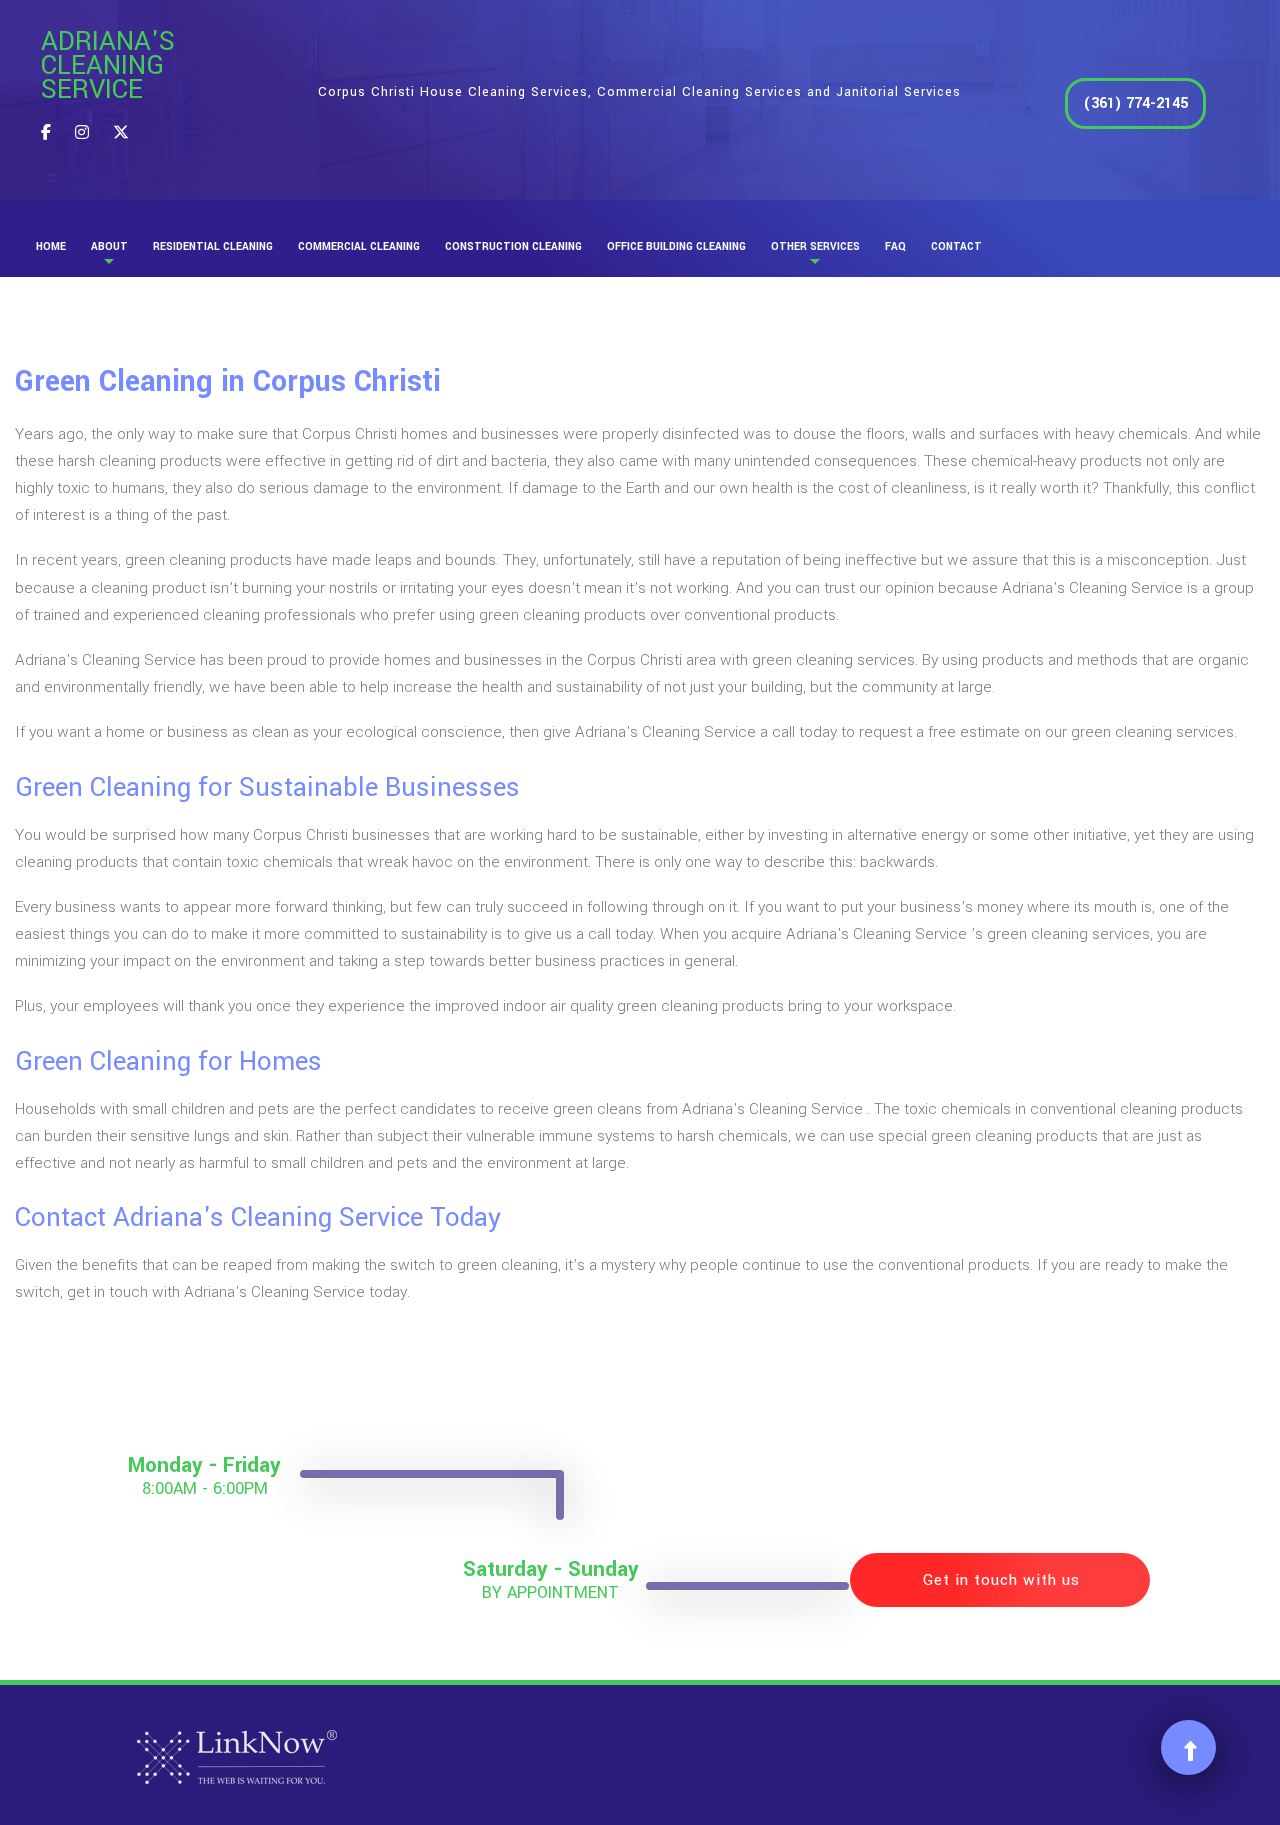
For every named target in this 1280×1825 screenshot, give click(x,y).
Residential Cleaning (213, 246)
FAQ (895, 246)
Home (51, 246)
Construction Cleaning (513, 246)
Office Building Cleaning (676, 246)
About (109, 246)
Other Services (815, 246)
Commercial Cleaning (359, 246)
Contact (956, 246)
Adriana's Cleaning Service (108, 66)
